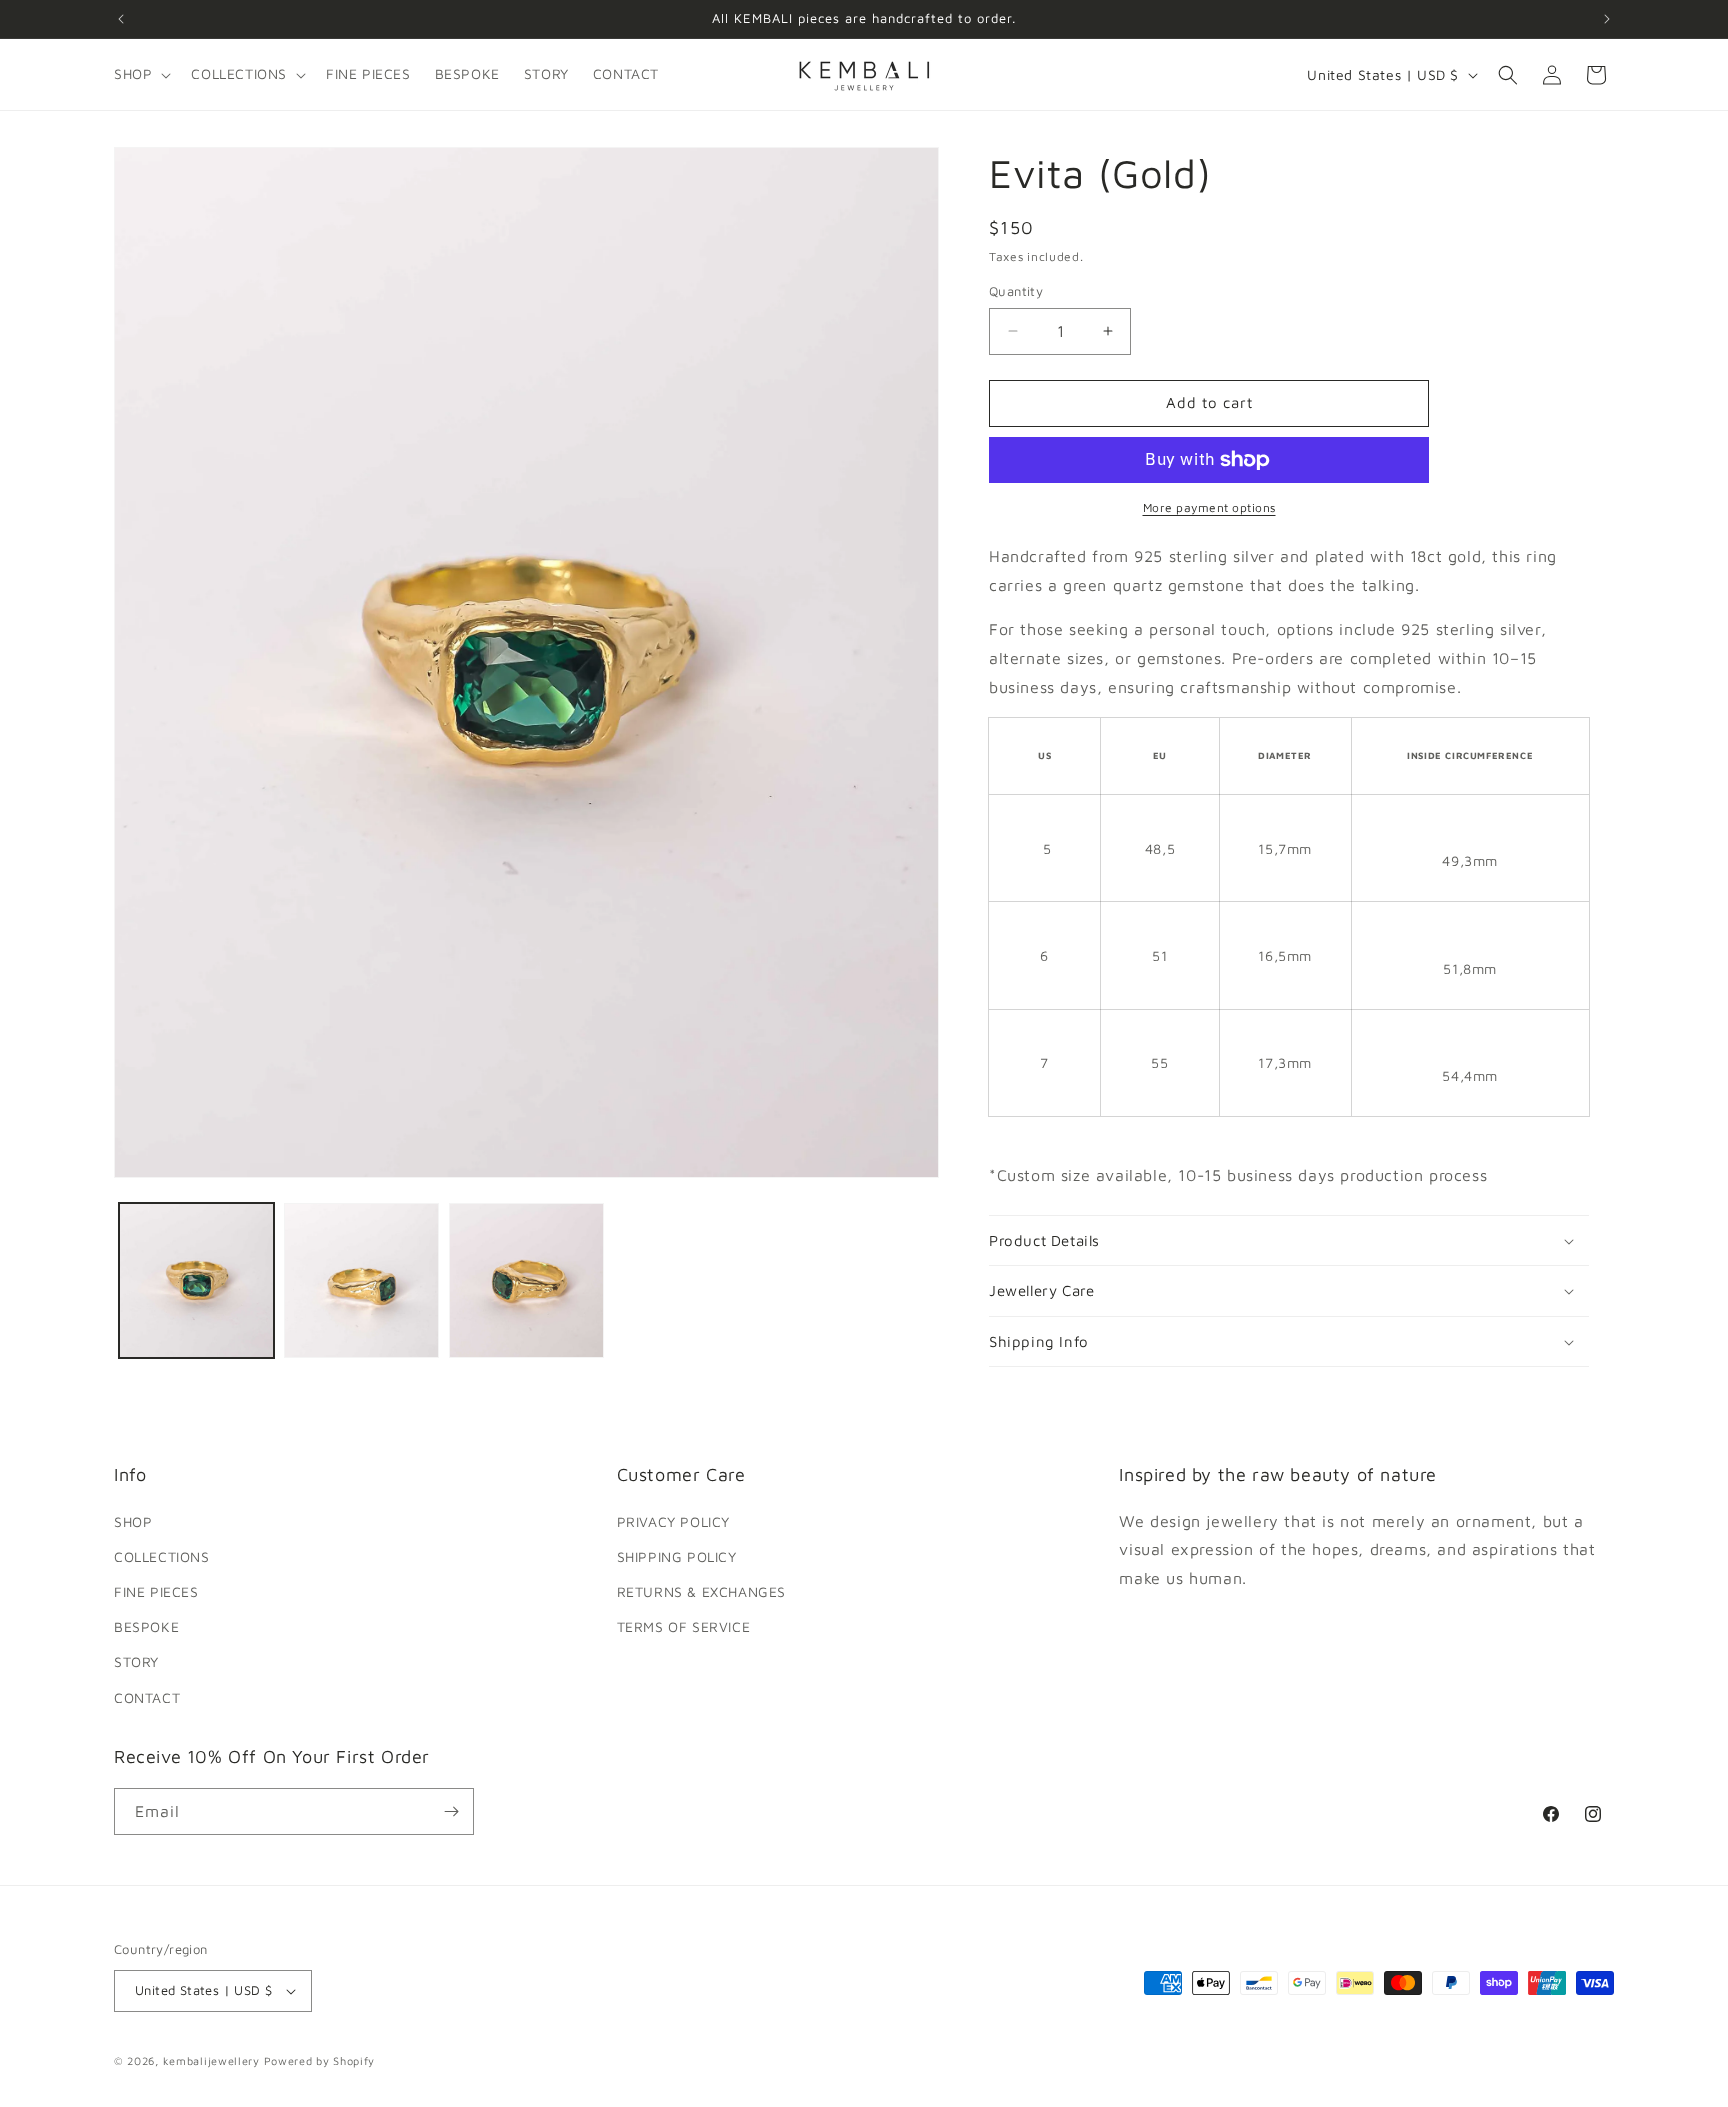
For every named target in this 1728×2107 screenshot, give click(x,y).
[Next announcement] (1607, 19)
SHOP (133, 1521)
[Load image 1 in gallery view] (196, 1280)
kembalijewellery (211, 2060)
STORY (136, 1661)
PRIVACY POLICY (673, 1521)
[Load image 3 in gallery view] (526, 1280)
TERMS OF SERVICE (684, 1626)
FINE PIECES (156, 1591)
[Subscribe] (451, 1811)
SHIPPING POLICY (677, 1556)
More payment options (1209, 507)
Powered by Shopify (320, 2060)
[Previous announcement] (121, 19)
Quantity (1016, 291)
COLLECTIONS (162, 1556)
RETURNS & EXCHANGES (701, 1591)
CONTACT (147, 1697)
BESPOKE (146, 1626)
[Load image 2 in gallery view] (361, 1280)
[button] (140, 74)
